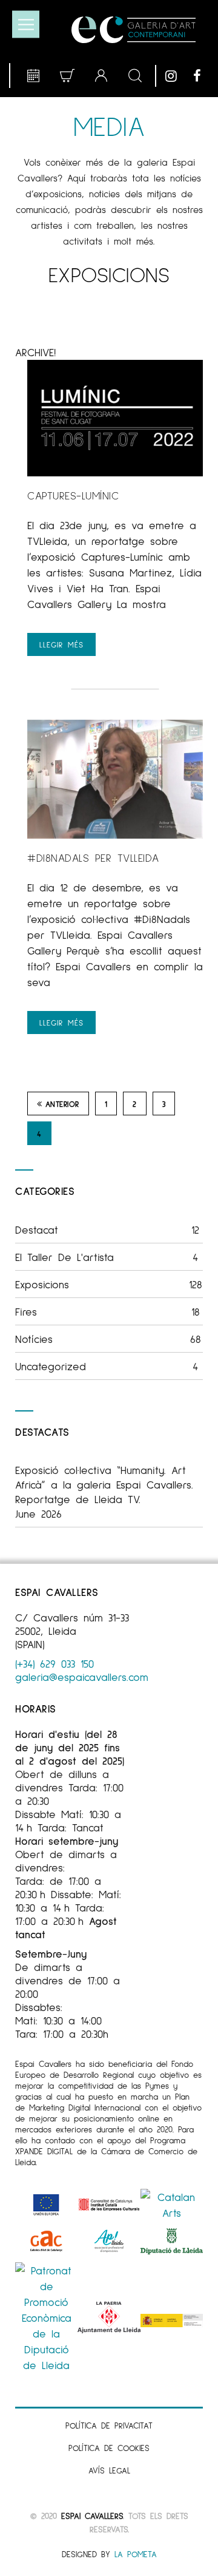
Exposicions (109, 1284)
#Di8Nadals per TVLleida (93, 857)
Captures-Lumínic (73, 495)
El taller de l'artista (107, 1257)
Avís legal (109, 2470)
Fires (107, 1311)
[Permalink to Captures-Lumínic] (115, 472)
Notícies (108, 1339)
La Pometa (136, 2554)
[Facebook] (204, 76)
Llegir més (61, 644)
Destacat (107, 1229)
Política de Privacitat (109, 2425)
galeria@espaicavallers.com (82, 1677)
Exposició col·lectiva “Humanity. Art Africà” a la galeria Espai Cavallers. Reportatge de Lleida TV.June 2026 (104, 1492)
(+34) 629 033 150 (54, 1663)
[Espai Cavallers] (134, 30)
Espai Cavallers (92, 2516)
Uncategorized (107, 1366)
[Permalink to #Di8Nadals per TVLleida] (115, 834)
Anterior (62, 1104)
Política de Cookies (109, 2448)
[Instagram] (176, 76)
